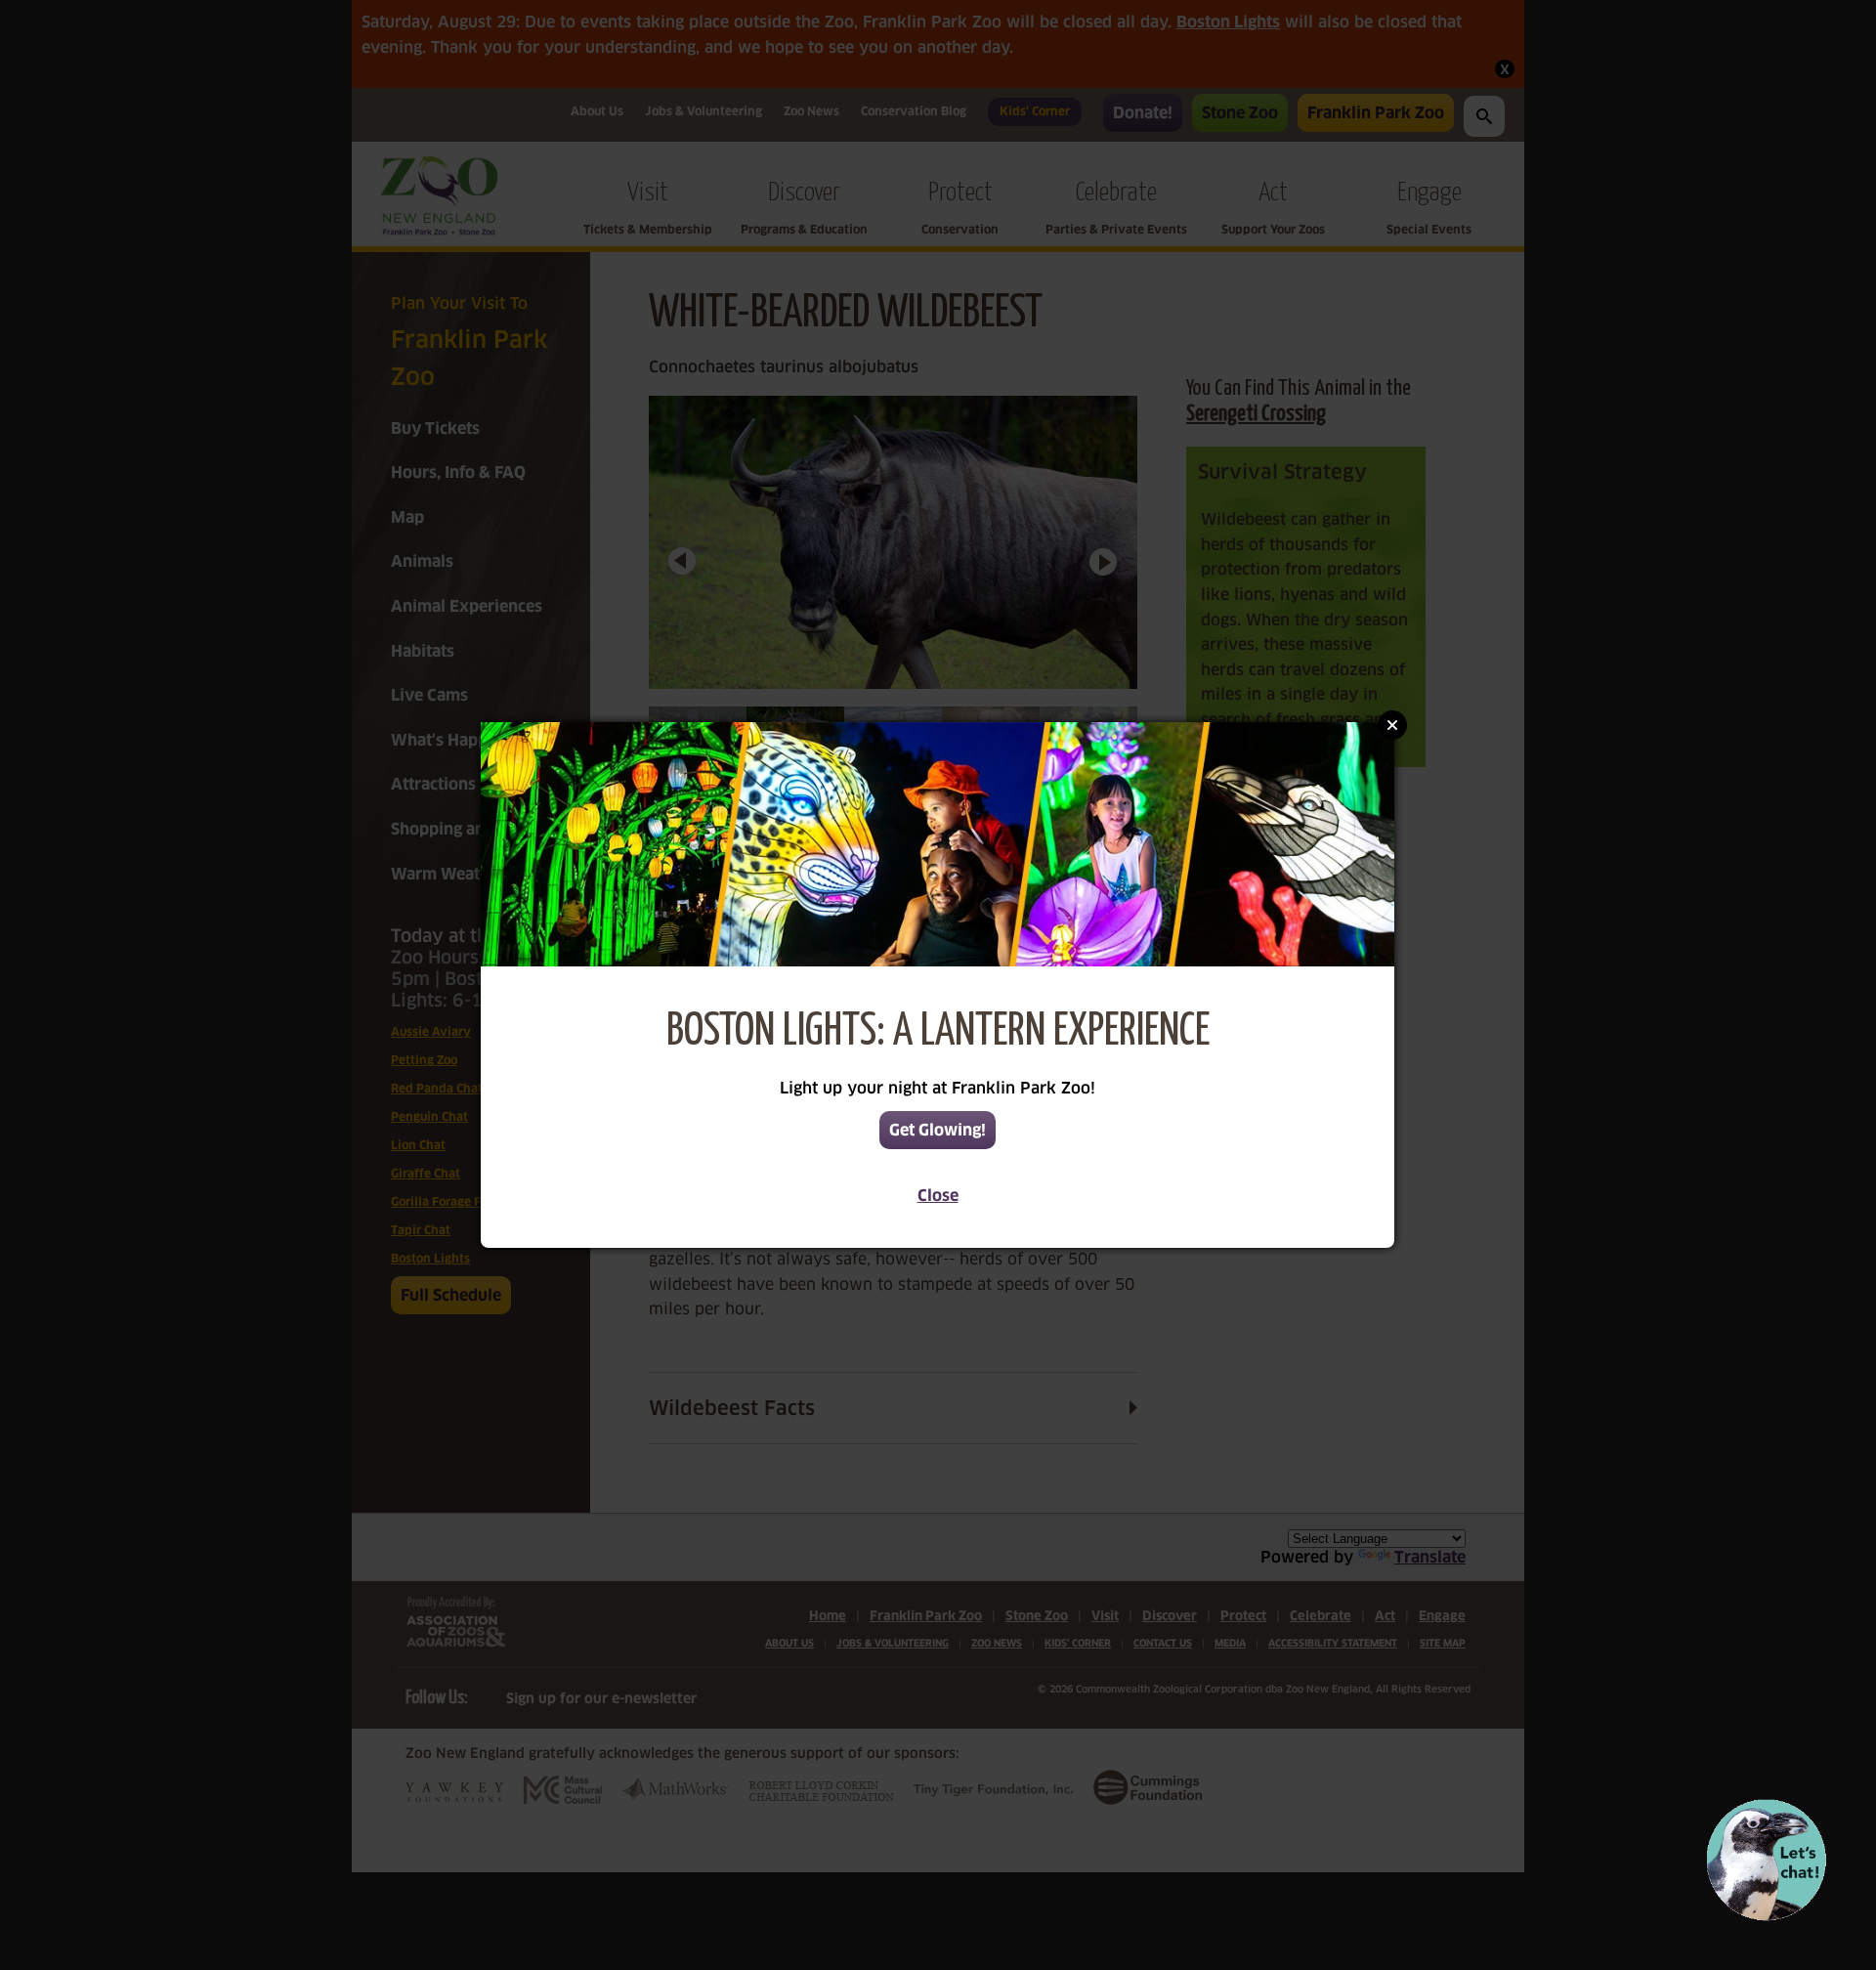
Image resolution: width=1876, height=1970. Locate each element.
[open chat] (1766, 1860)
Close (938, 1196)
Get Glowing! (938, 1130)
